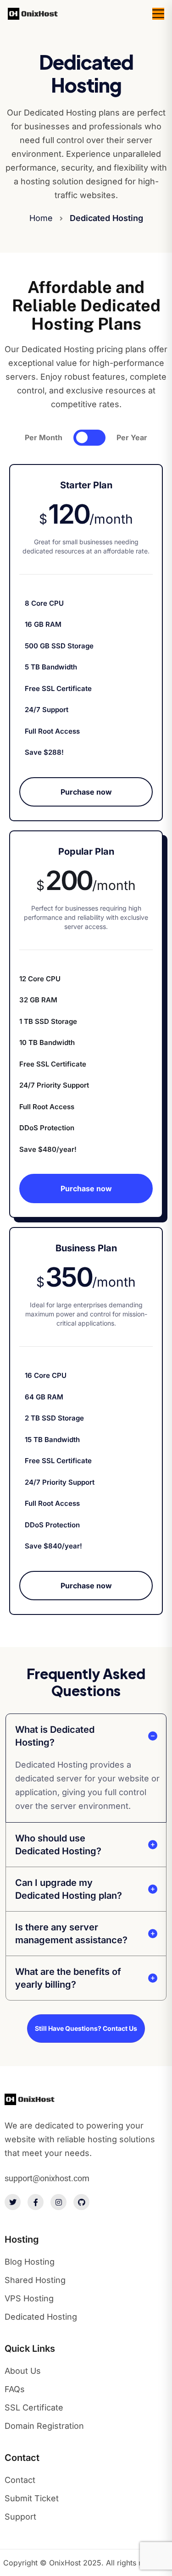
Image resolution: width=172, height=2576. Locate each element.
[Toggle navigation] (158, 14)
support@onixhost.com (47, 2178)
